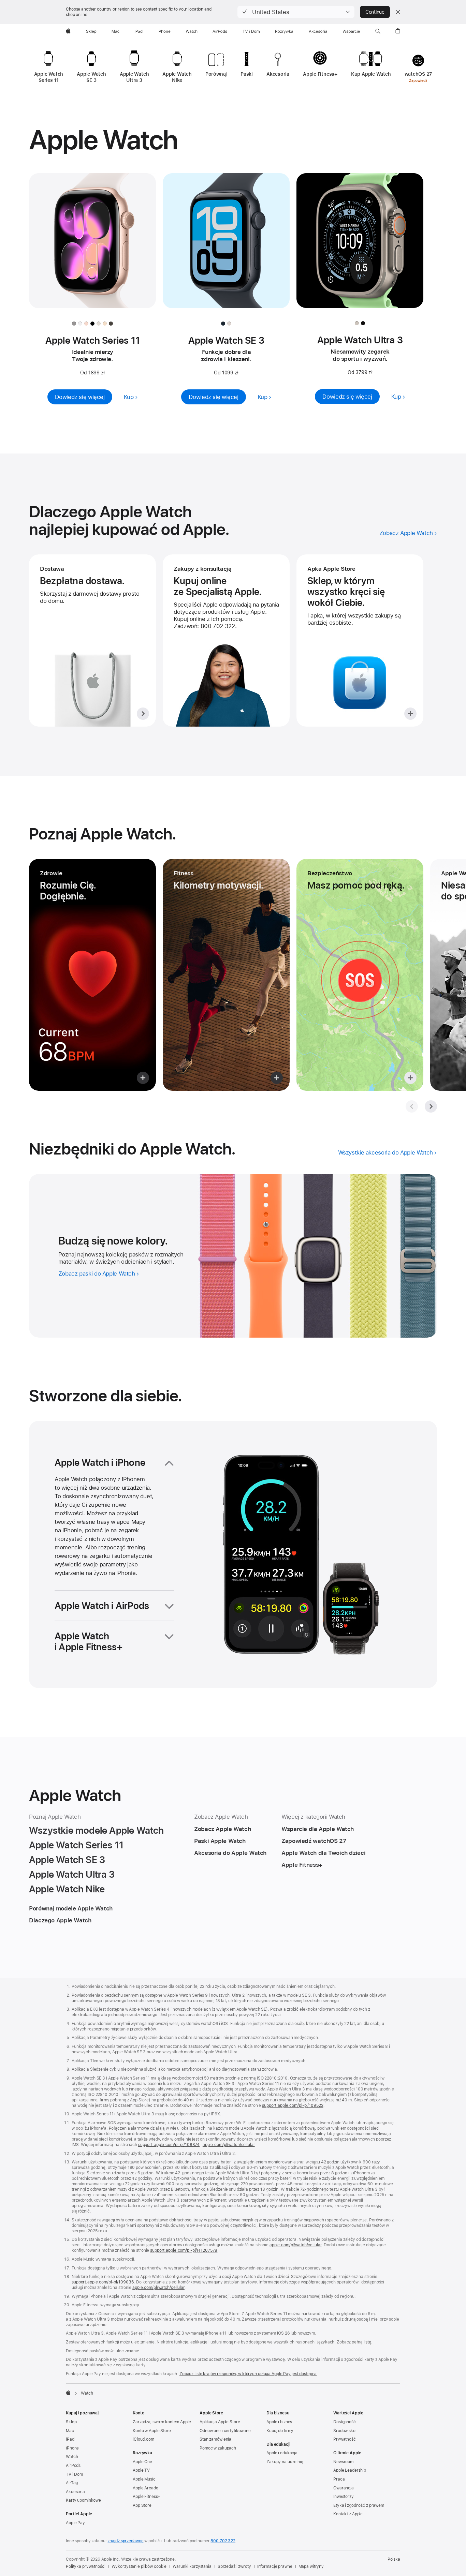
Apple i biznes (279, 2422)
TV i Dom (74, 2474)
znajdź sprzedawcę (125, 2541)
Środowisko (344, 2431)
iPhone (72, 2448)
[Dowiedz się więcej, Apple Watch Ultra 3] (360, 247)
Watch (72, 2457)
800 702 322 (223, 2541)
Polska (394, 2559)
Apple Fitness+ (147, 2497)
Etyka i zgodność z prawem (359, 2505)
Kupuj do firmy (280, 2431)
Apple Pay (75, 2523)
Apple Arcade (145, 2488)
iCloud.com (143, 2439)
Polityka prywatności (86, 2566)
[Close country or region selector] (398, 12)
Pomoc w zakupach (218, 2448)
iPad (70, 2439)
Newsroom (343, 2462)
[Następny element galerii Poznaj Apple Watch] (431, 1106)
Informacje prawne (275, 2566)
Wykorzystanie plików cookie (139, 2566)
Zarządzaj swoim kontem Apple (162, 2422)
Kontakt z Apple (348, 2514)
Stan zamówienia (215, 2439)
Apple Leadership (350, 2470)
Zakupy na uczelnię (285, 2462)
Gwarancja (344, 2488)
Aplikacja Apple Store (220, 2422)
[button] (296, 12)
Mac (70, 2431)
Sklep (71, 2422)
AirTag (72, 2483)
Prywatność (345, 2439)
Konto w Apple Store (152, 2431)
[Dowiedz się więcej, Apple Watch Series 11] (92, 248)
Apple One (142, 2462)
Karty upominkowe (83, 2500)
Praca (339, 2479)
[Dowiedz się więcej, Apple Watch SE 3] (226, 248)
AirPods (73, 2466)
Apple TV (141, 2470)
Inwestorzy (344, 2497)
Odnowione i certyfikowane (225, 2431)
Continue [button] (375, 12)
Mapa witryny (311, 2566)
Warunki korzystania (192, 2566)
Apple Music (144, 2479)
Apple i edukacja (282, 2453)
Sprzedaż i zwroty (234, 2566)
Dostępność (345, 2422)
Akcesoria (75, 2492)
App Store (142, 2505)
